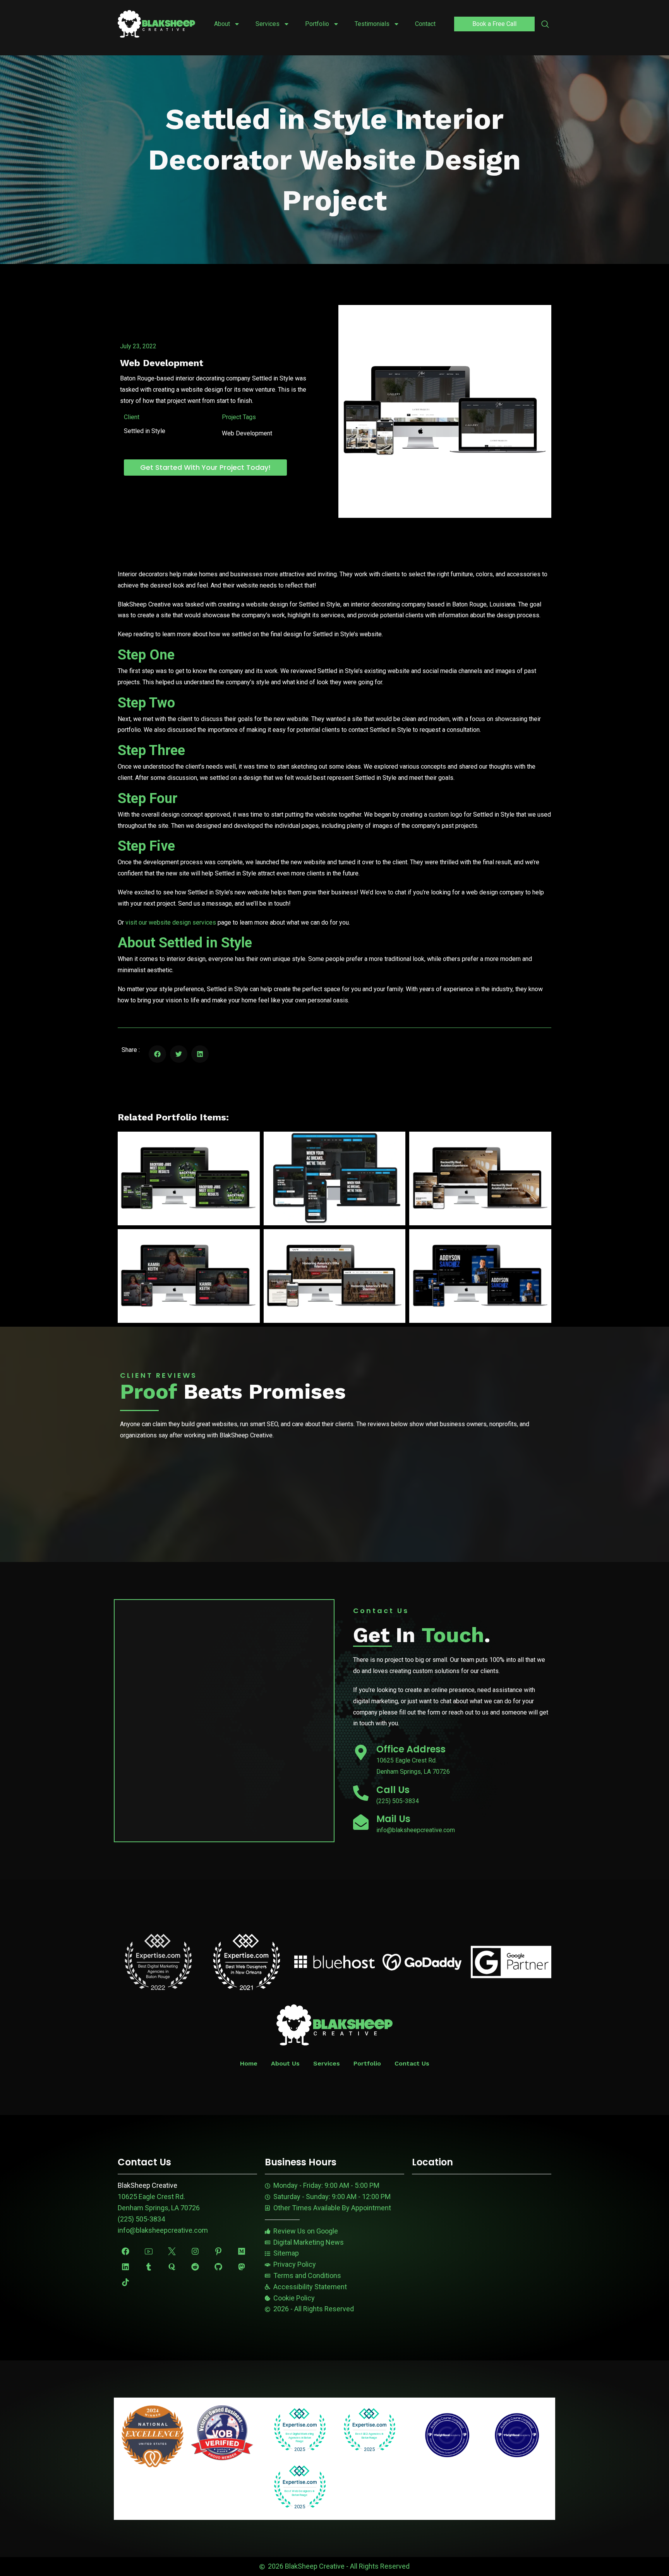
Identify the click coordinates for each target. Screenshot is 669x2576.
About (222, 24)
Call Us (393, 1790)
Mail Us (393, 1819)
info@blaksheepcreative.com (163, 2230)
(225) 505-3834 (141, 2219)
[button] (545, 25)
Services (268, 24)
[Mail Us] (361, 1822)
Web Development (162, 363)
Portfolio (317, 24)
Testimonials (372, 24)
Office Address (411, 1749)
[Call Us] (361, 1793)
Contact (425, 24)
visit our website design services (171, 922)
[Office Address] (361, 1752)
